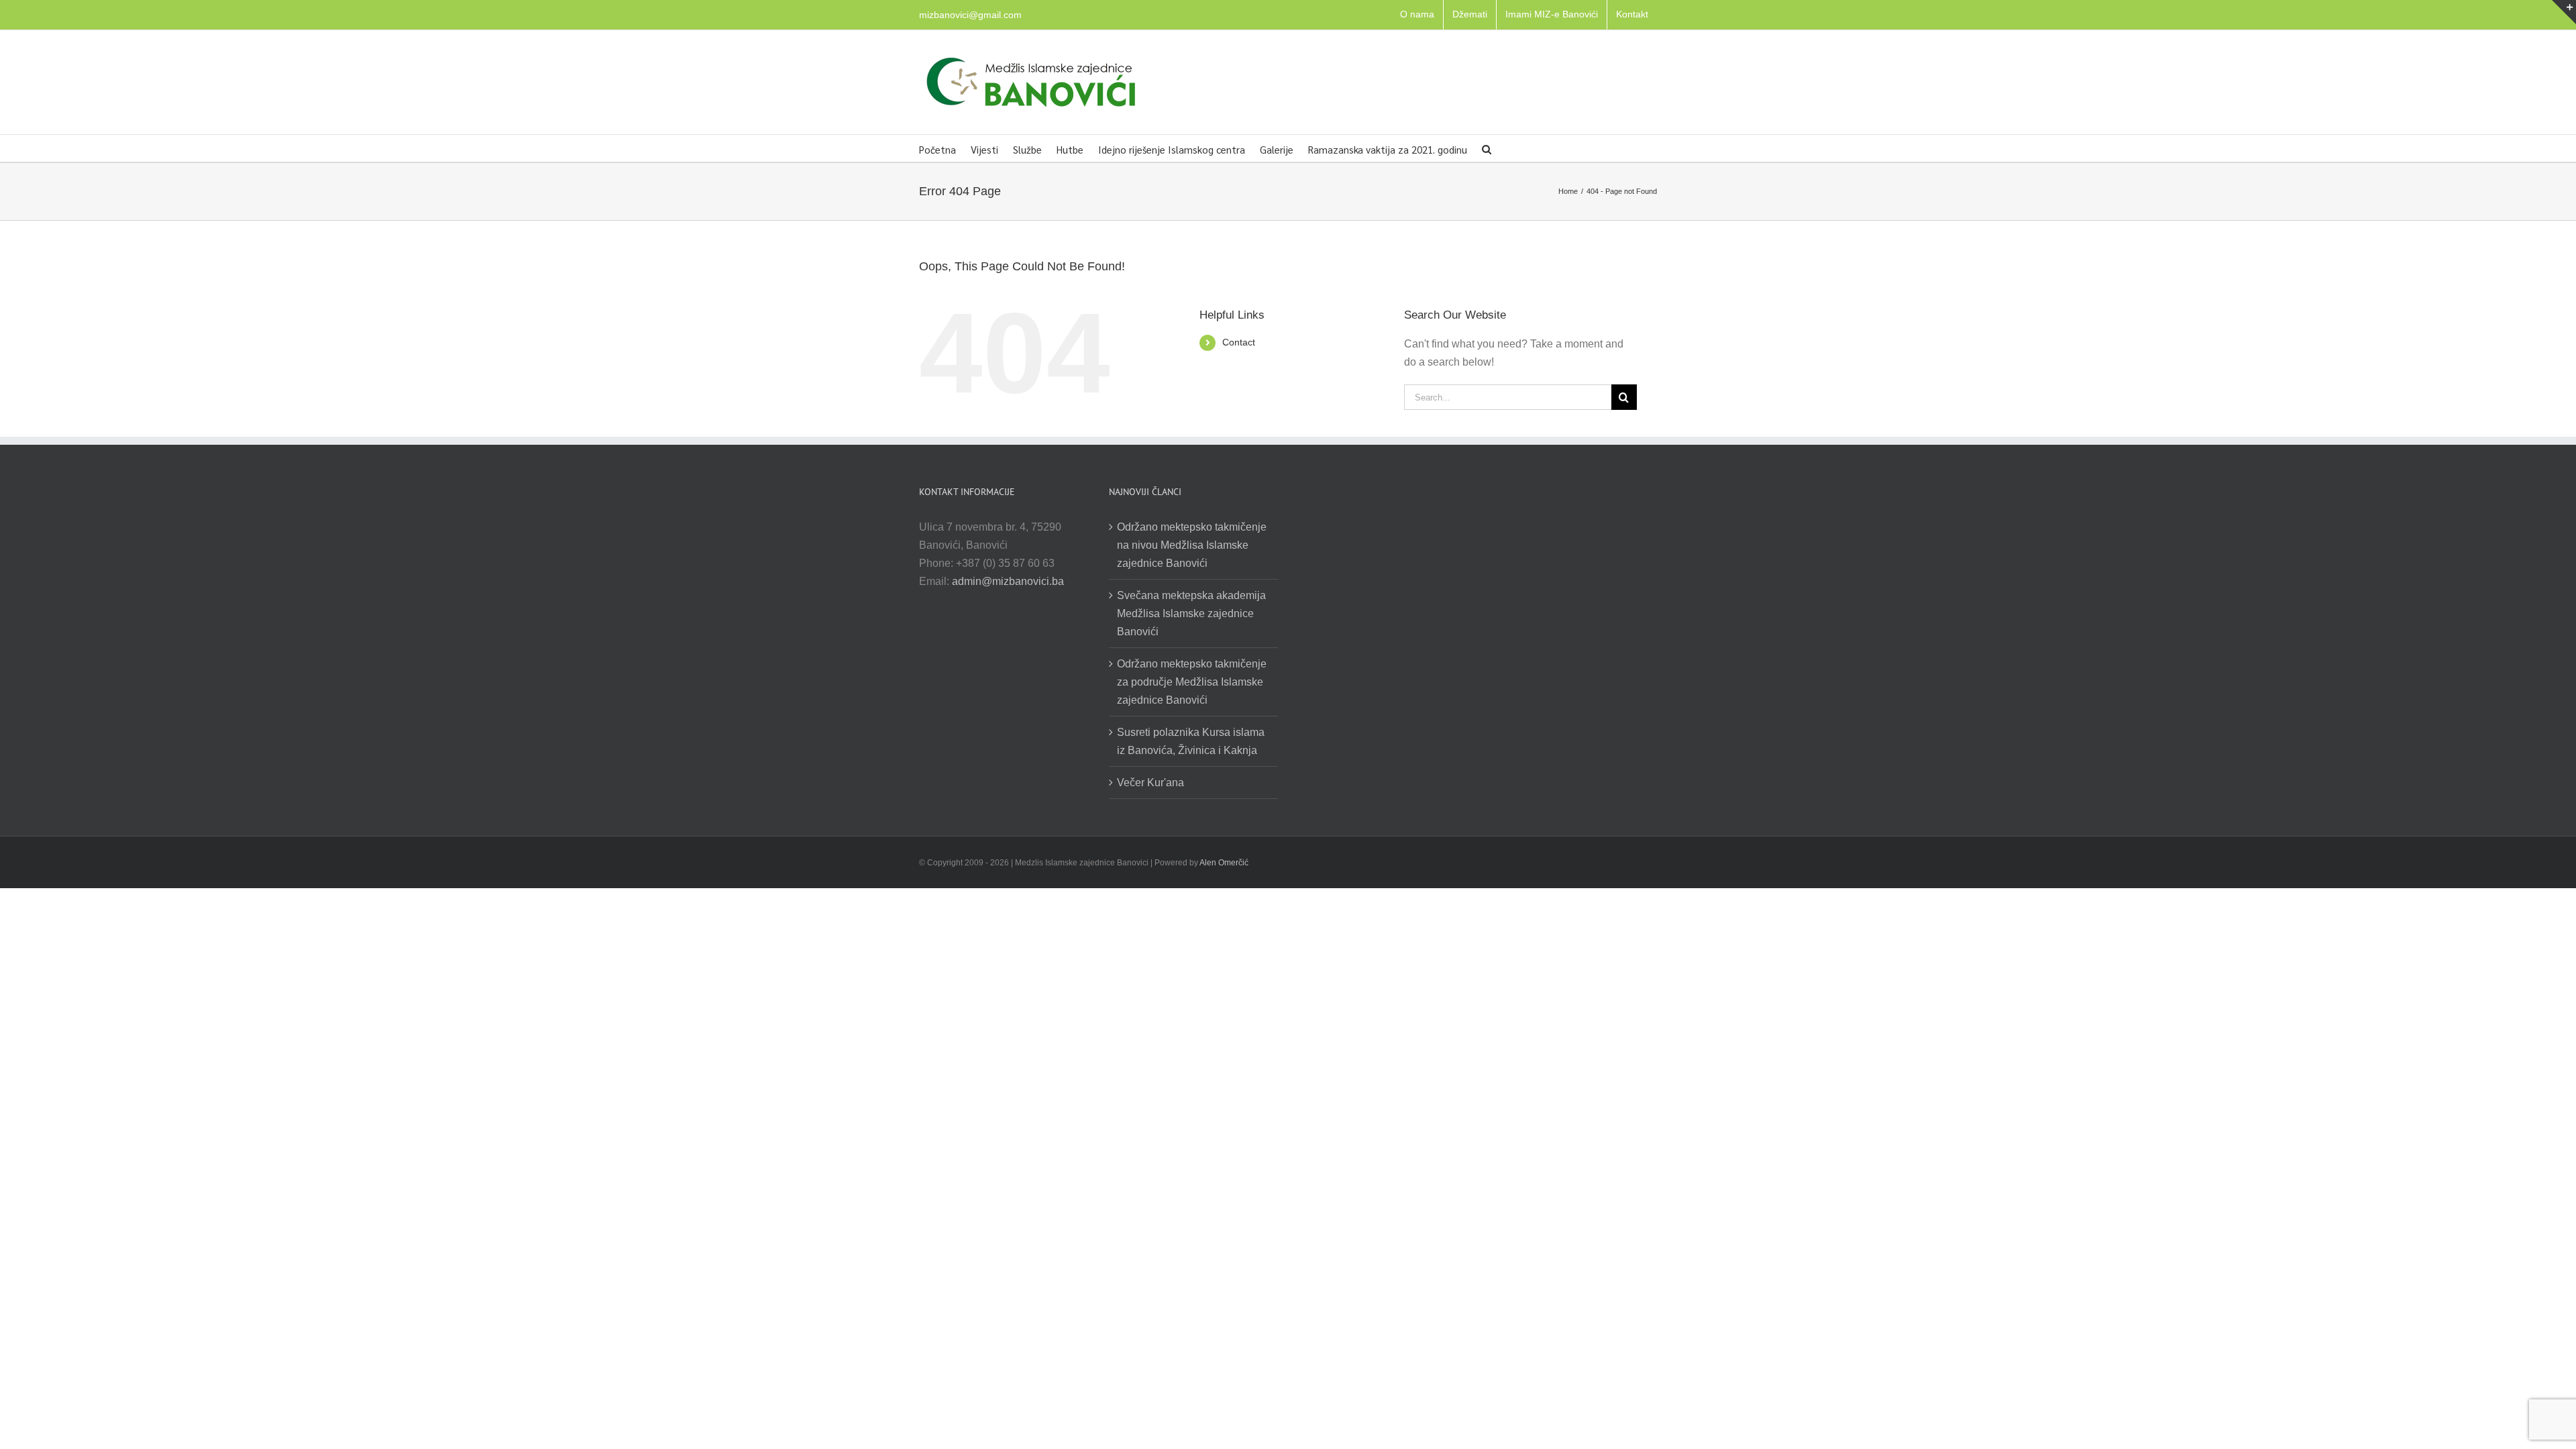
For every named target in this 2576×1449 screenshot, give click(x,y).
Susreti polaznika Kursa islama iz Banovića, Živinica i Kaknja (1191, 741)
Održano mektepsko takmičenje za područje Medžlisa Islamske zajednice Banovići (1192, 682)
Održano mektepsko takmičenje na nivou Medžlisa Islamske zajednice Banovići (1192, 545)
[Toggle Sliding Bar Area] (2564, 12)
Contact (1239, 342)
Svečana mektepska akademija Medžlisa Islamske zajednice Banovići (1191, 613)
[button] (1487, 148)
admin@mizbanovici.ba (1008, 581)
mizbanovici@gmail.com (970, 15)
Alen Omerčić (1224, 863)
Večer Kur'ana (1150, 783)
